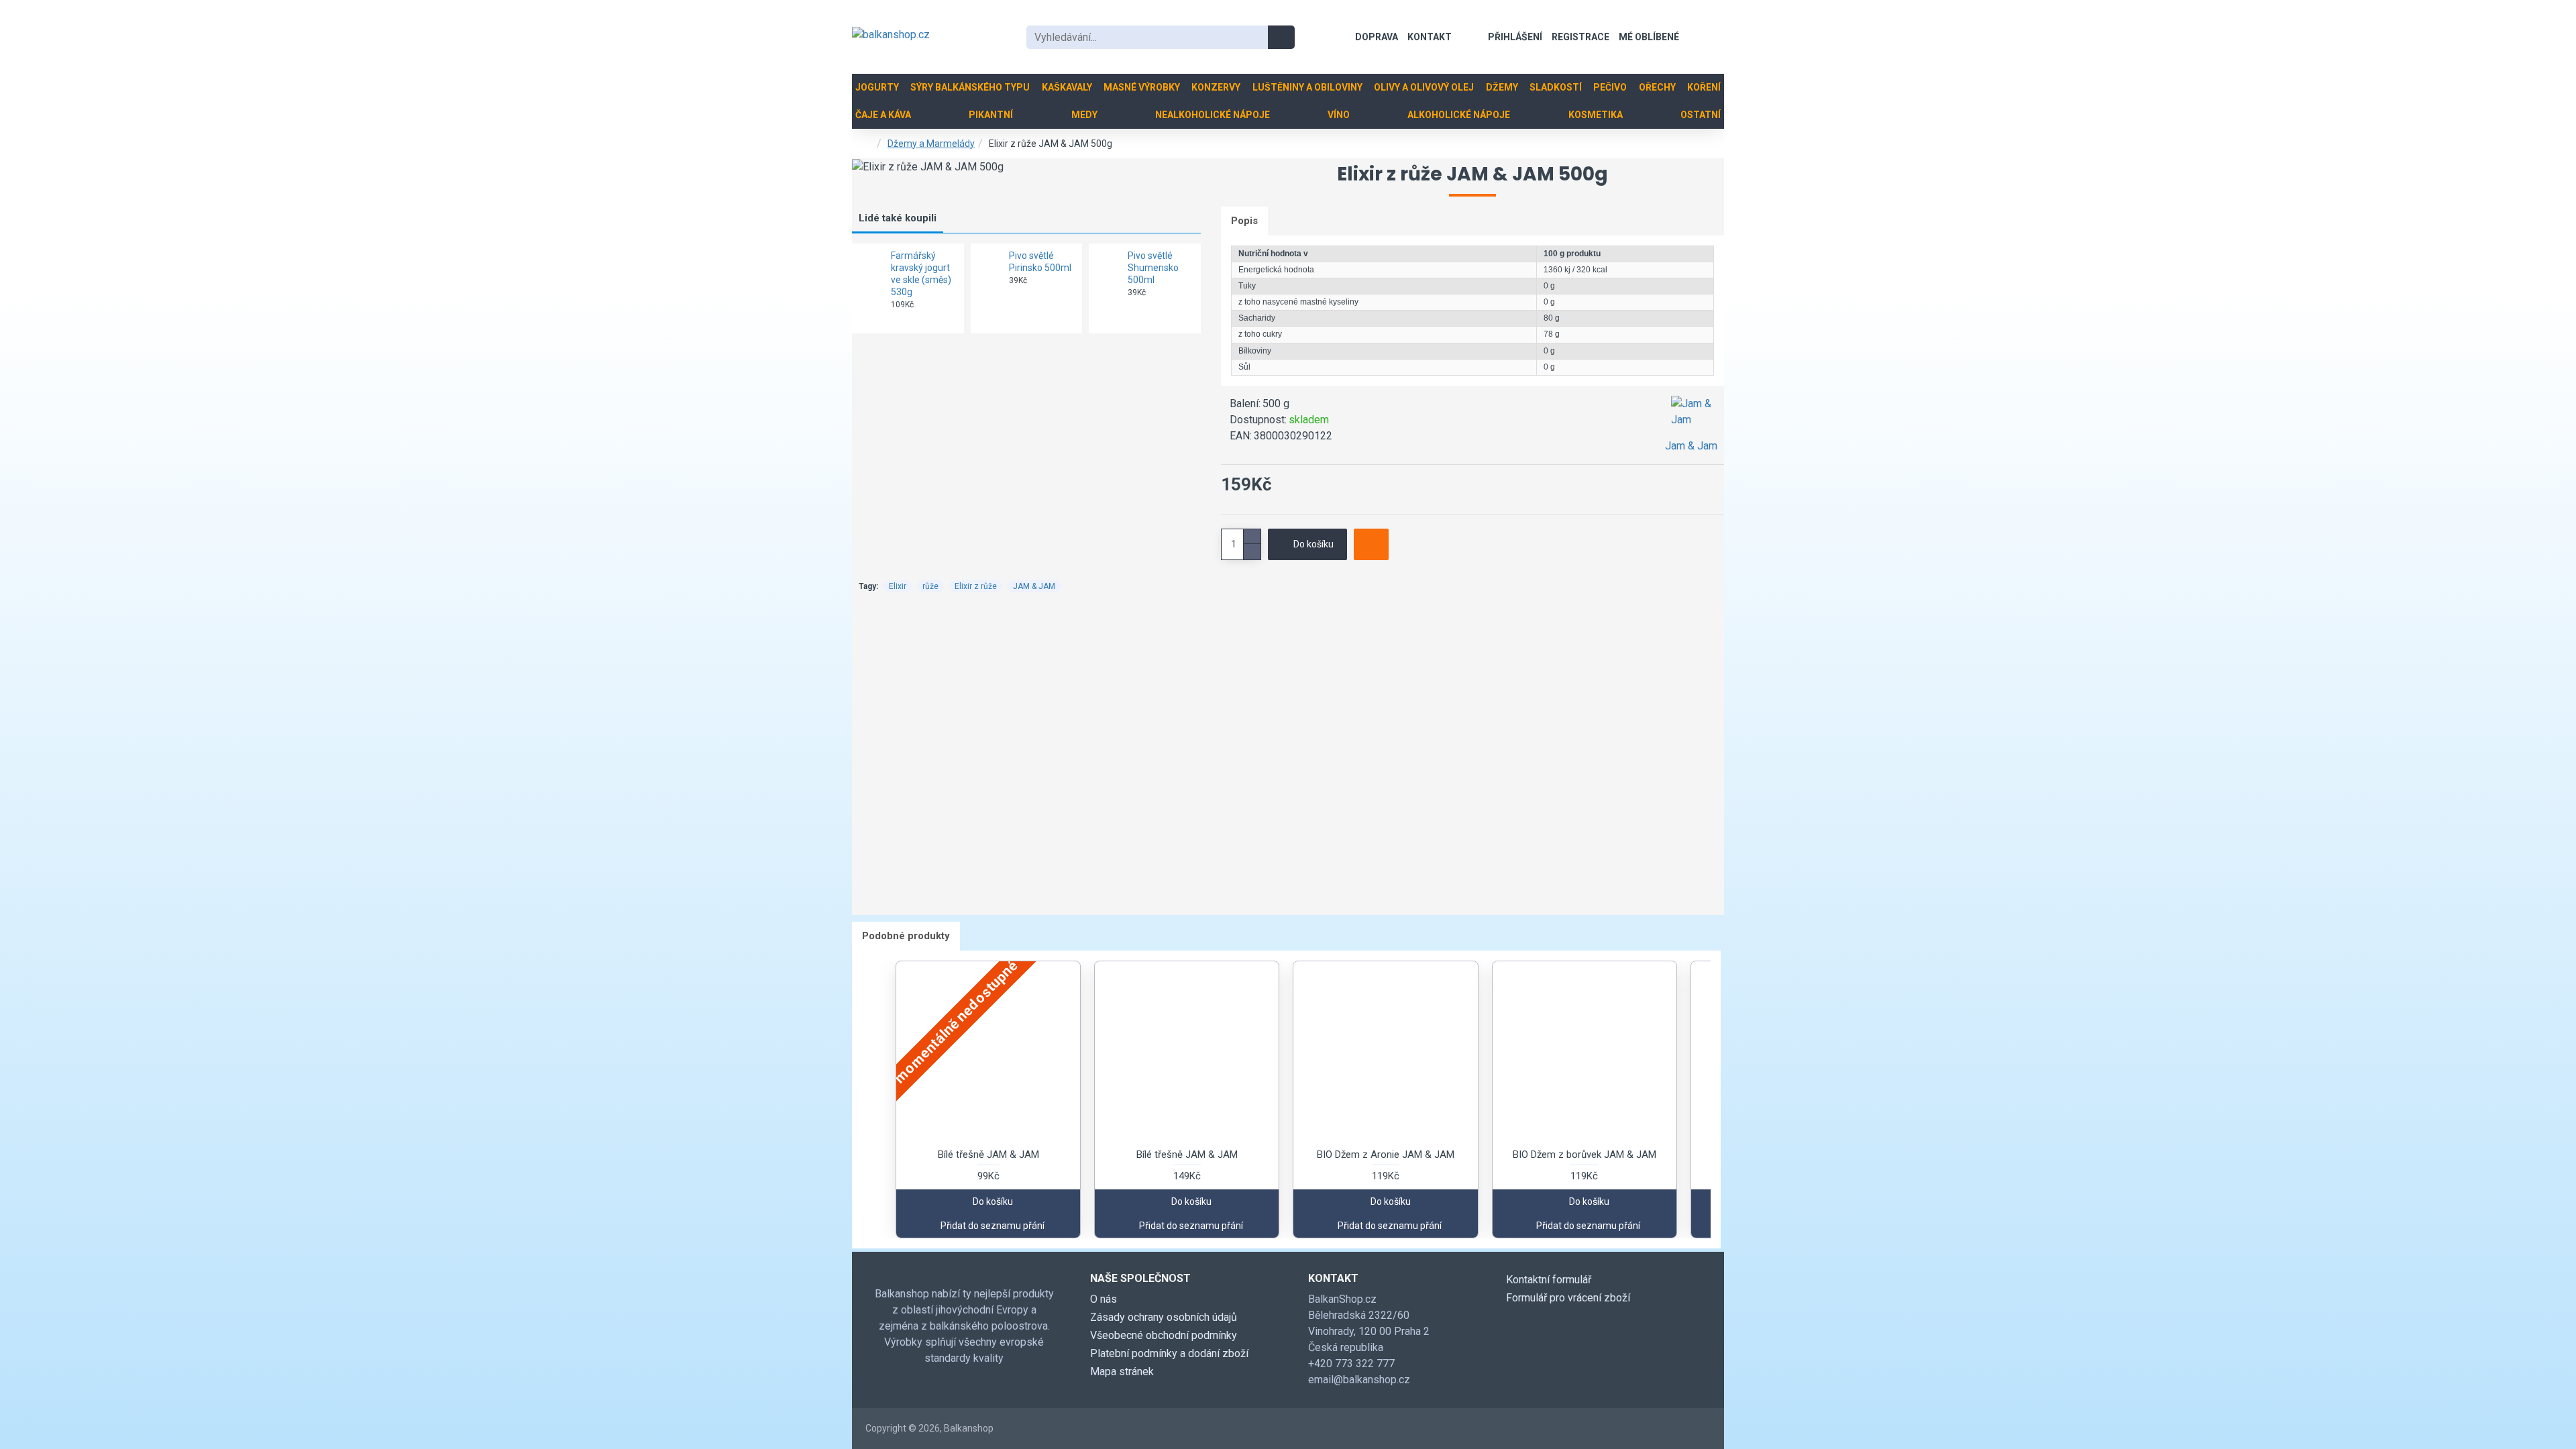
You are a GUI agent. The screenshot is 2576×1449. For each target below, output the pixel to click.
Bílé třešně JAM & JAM (988, 1155)
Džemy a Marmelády (931, 144)
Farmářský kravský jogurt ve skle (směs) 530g (921, 274)
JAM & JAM (1034, 586)
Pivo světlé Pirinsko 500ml (1040, 262)
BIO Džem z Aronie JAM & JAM (1386, 1155)
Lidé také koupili (898, 218)
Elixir (898, 586)
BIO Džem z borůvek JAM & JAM (1585, 1155)
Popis (1244, 221)
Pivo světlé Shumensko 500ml (1153, 268)
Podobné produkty (906, 936)
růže (930, 586)
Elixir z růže (976, 586)
